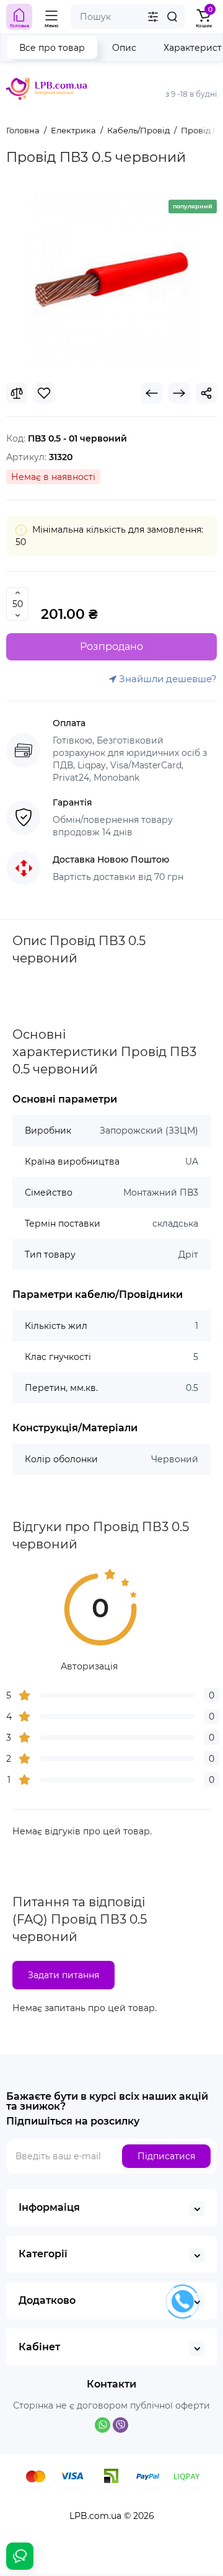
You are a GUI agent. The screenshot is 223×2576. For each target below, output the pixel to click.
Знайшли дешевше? (167, 679)
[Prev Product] (152, 393)
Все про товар (52, 48)
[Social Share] (206, 393)
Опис (124, 48)
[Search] (172, 17)
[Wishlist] (44, 393)
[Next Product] (179, 393)
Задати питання (63, 1975)
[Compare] (17, 393)
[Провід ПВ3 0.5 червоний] (111, 279)
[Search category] (153, 17)
